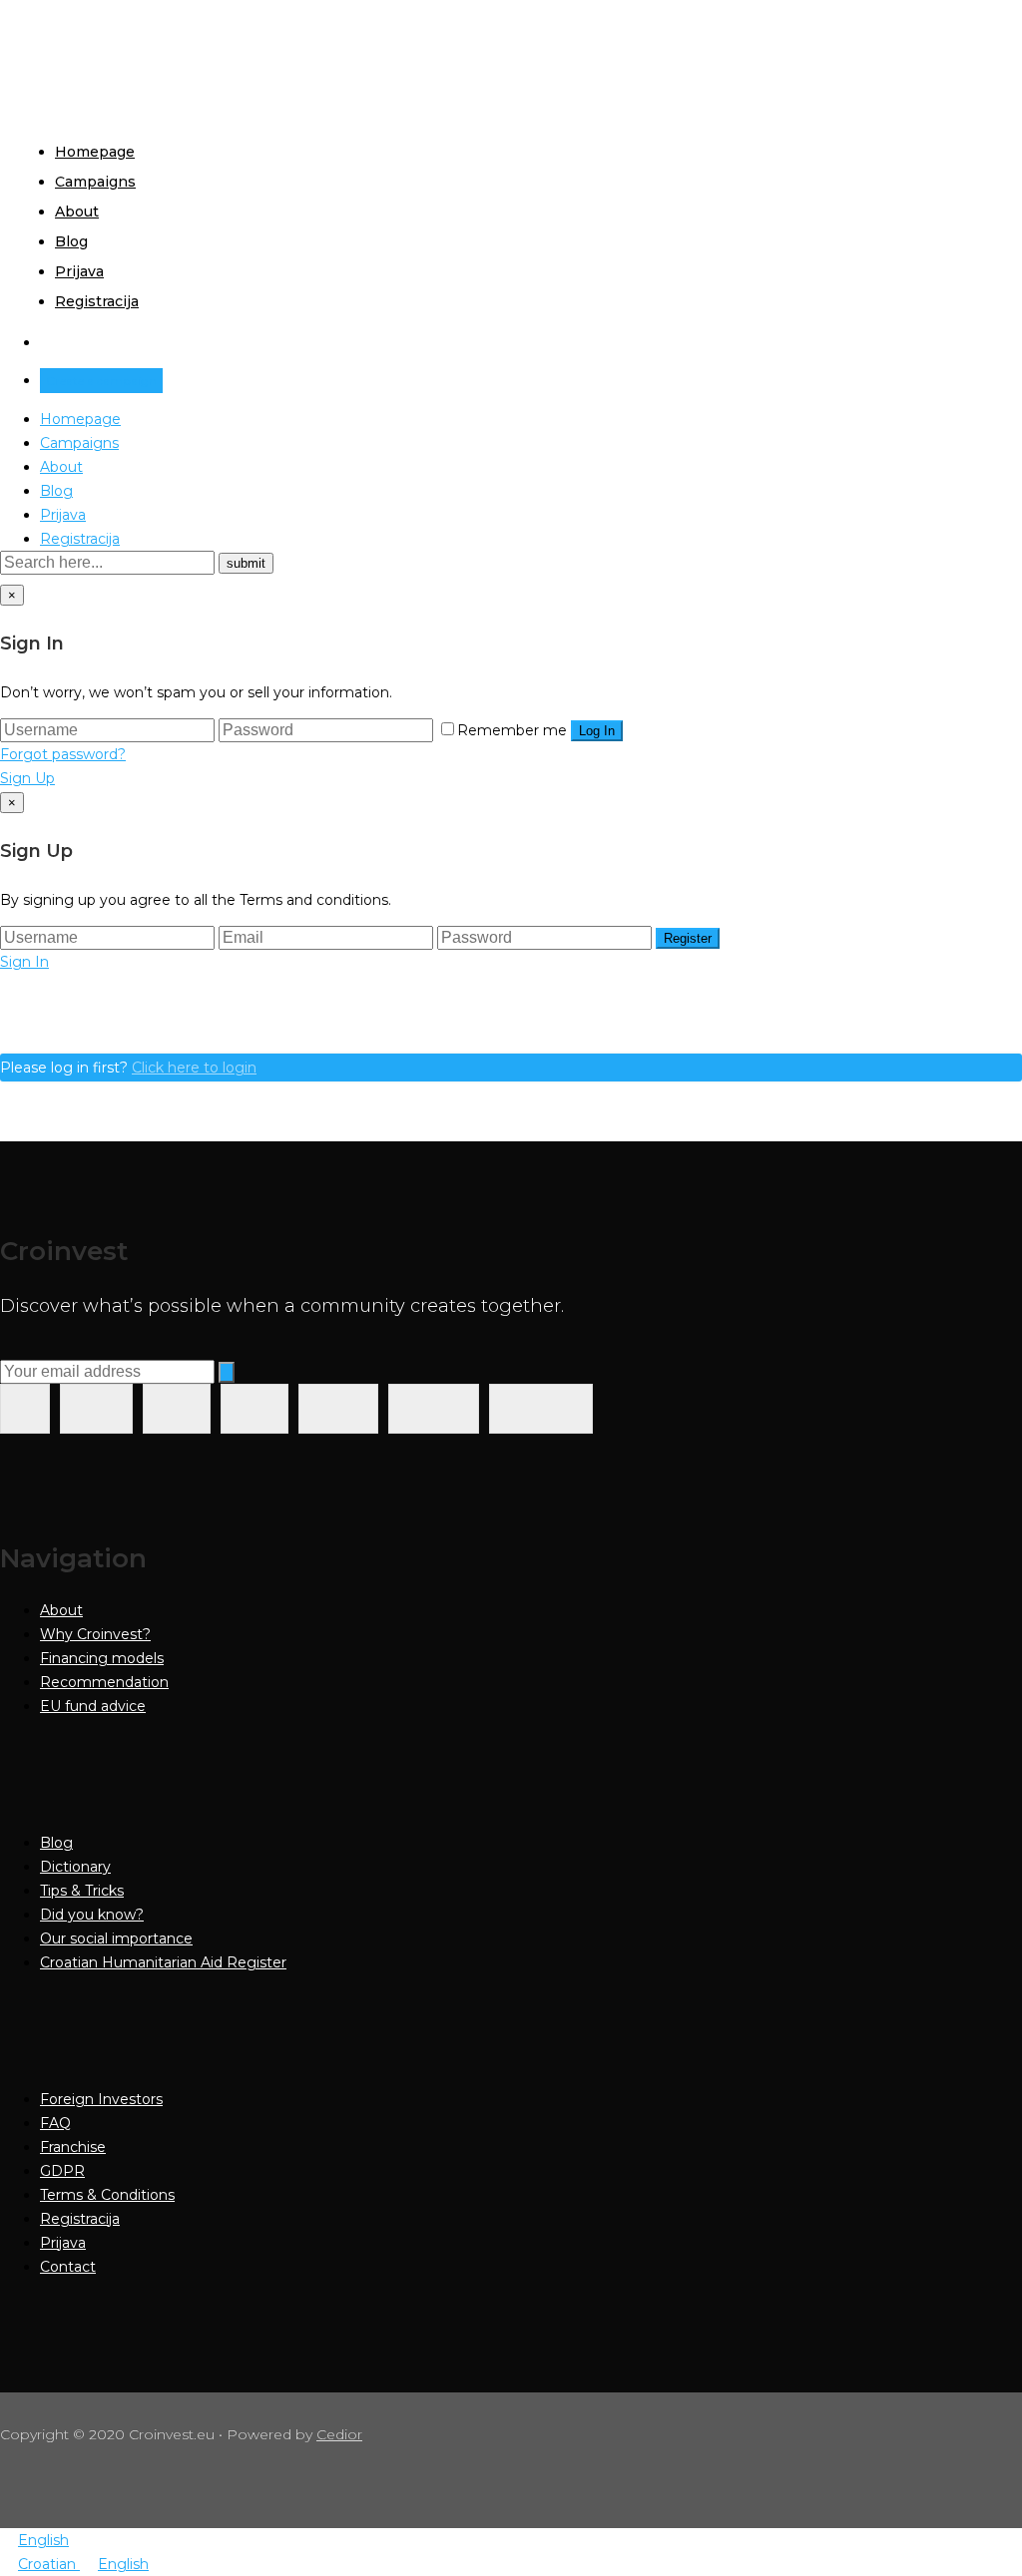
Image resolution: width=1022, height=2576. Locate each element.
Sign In (24, 962)
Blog (71, 241)
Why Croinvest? (95, 1634)
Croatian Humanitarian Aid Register (163, 1962)
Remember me (512, 730)
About (77, 212)
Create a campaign (101, 381)
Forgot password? (63, 754)
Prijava (79, 271)
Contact (68, 2267)
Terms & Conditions (107, 2195)
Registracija (97, 301)
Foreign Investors (101, 2099)
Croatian (49, 2564)
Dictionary (75, 1867)
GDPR (62, 2171)
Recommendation (104, 1682)
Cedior (339, 2434)
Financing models (102, 1658)
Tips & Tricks (82, 1891)
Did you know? (92, 1915)
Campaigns (95, 182)
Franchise (73, 2147)
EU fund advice (93, 1706)
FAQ (55, 2123)
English (43, 2540)
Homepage (95, 152)
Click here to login (194, 1068)
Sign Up (27, 778)
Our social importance (116, 1938)
